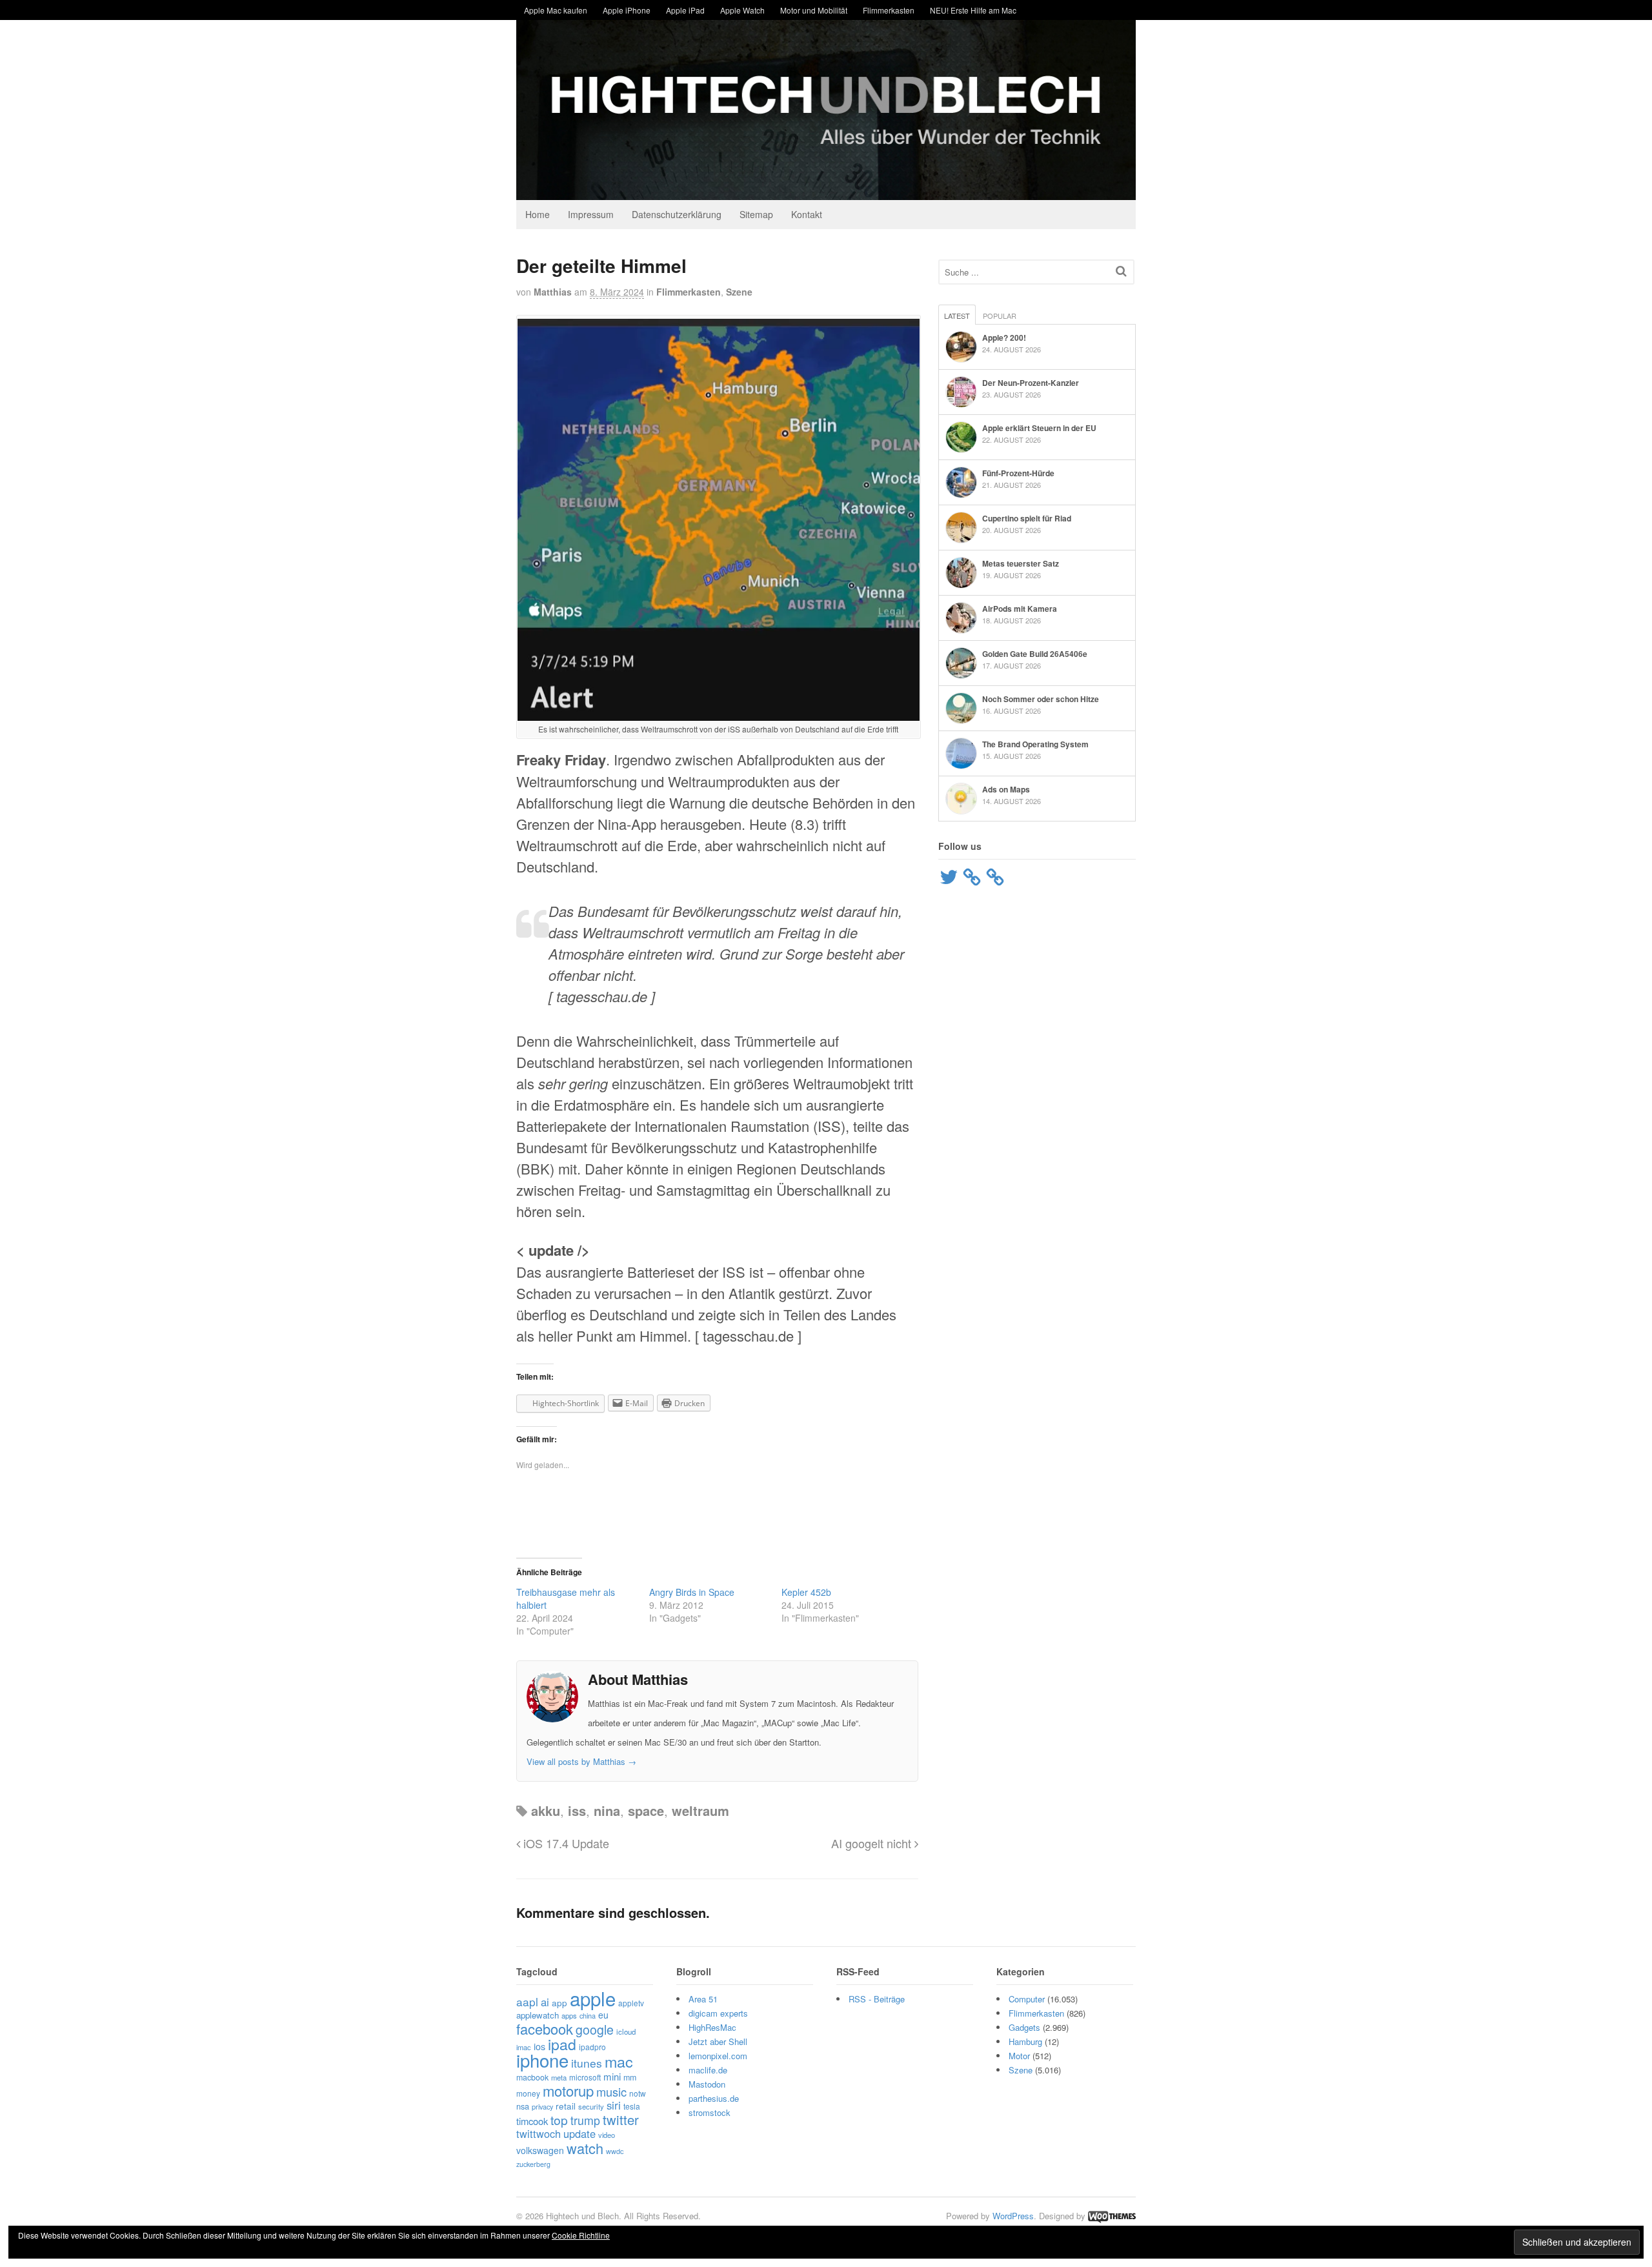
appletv (631, 2003)
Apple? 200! (1004, 338)
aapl (527, 2001)
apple (593, 1998)
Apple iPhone (627, 10)
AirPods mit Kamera (1020, 609)
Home (538, 214)
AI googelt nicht (873, 1843)
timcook (532, 2121)
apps (569, 2015)
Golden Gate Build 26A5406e (1035, 654)
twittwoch (539, 2133)
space (646, 1810)
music (611, 2091)
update (579, 2133)
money (528, 2093)
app (559, 2002)
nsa (523, 2106)
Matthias (553, 292)
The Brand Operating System (1035, 744)
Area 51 (703, 1999)
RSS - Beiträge (877, 1999)
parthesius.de (714, 2098)
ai (545, 2002)
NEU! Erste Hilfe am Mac (973, 10)
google (595, 2030)
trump (585, 2120)
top (559, 2120)
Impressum (591, 214)
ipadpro (592, 2047)
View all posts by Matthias (581, 1761)
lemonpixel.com (718, 2056)
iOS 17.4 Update (565, 1843)
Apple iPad (685, 10)
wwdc (615, 2151)
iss (577, 1810)
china (588, 2015)
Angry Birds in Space (692, 1592)
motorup (568, 2091)
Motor (1019, 2056)
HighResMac (712, 2027)
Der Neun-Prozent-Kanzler (1031, 383)
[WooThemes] (1112, 2216)
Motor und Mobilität (814, 10)
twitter (621, 2120)
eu (603, 2015)
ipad (562, 2044)
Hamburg (1025, 2041)
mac (619, 2061)
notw (638, 2093)
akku (546, 1810)
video (607, 2135)
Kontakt (807, 214)
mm (630, 2077)
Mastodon (707, 2084)
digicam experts (718, 2013)
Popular (1000, 316)
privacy (542, 2106)
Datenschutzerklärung (677, 214)
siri (614, 2105)
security (591, 2106)
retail (566, 2106)
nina (607, 1810)
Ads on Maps (1006, 789)
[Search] (1121, 271)
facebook (545, 2029)
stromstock (710, 2112)
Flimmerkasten (889, 10)
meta (559, 2077)
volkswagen (540, 2150)
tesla (632, 2106)
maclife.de (708, 2070)
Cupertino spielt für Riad (1027, 518)
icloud (626, 2031)
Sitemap (756, 214)
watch (585, 2148)
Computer (1027, 1999)
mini (612, 2076)
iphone (542, 2060)
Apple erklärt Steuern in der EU (1039, 428)
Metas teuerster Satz (1021, 563)
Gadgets (1024, 2027)
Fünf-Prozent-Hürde (1018, 473)
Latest (957, 316)
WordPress (1013, 2216)
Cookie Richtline (581, 2235)
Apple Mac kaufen (556, 10)
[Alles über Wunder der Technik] (826, 190)
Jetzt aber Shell (718, 2041)
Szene (739, 292)
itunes (587, 2063)
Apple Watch (742, 10)
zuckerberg (533, 2164)
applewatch (538, 2015)
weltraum (700, 1810)
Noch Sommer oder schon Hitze (1041, 699)
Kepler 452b (806, 1592)
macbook (532, 2077)
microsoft (585, 2077)
